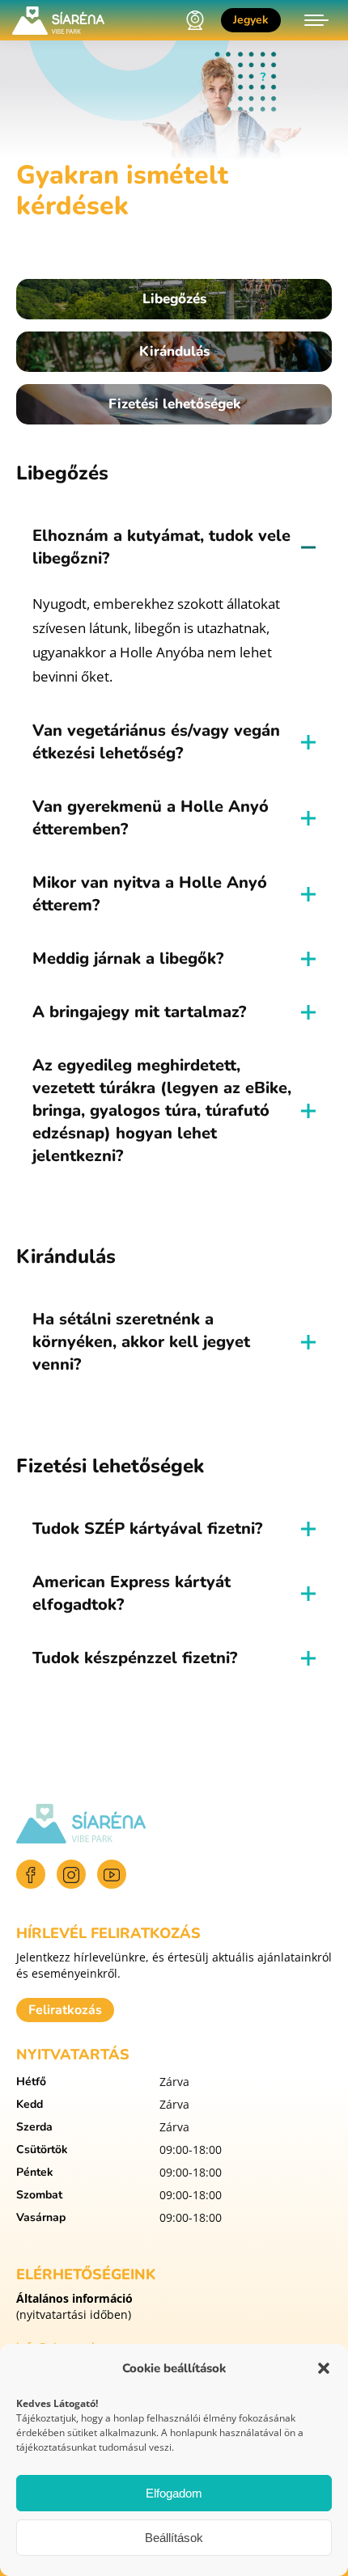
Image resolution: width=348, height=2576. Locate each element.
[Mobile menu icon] (316, 20)
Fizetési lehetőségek (174, 404)
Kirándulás (174, 351)
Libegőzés (174, 299)
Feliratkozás (65, 2010)
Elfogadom (174, 2493)
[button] (324, 2368)
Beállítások (174, 2538)
